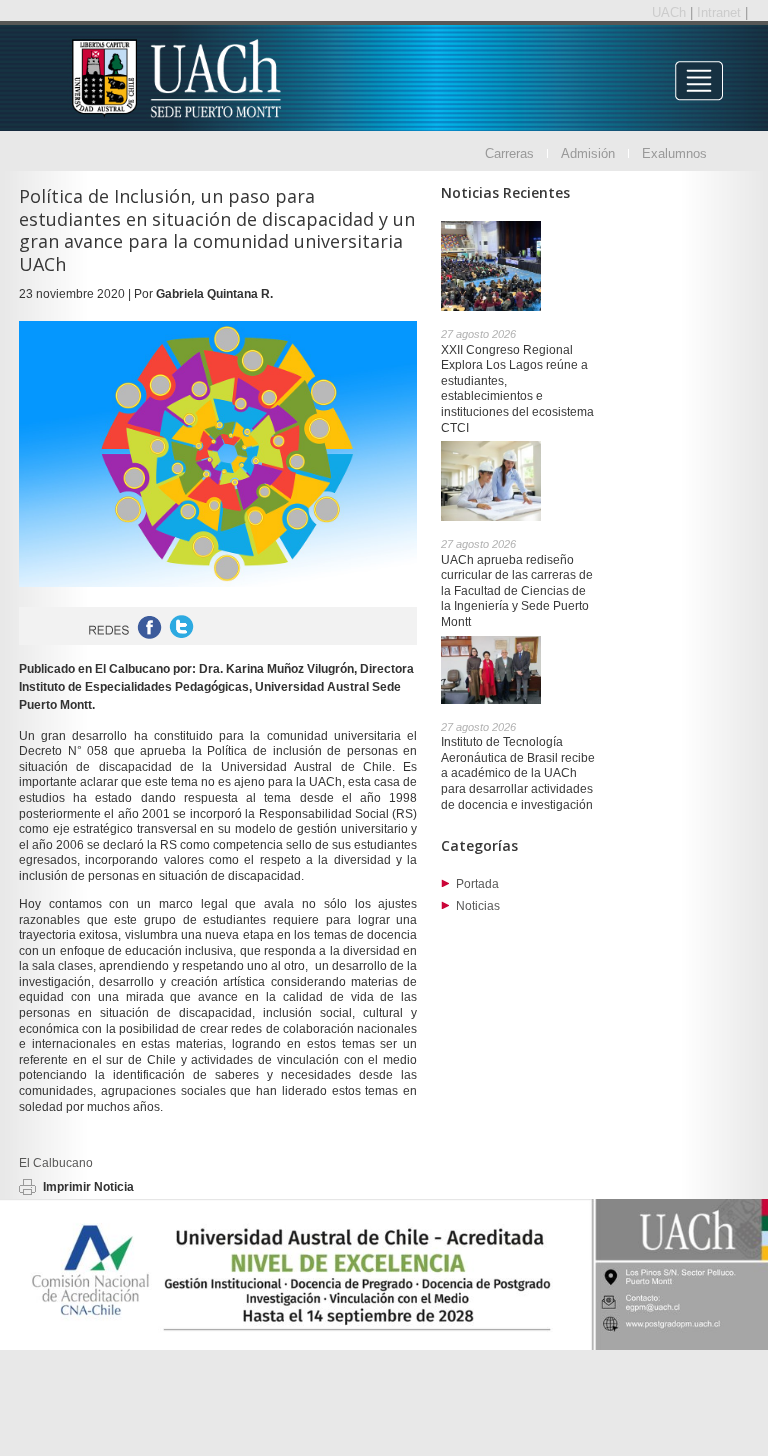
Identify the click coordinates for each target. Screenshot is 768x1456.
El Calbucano (56, 1163)
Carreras (509, 153)
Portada (477, 884)
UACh (671, 12)
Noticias (478, 906)
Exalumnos (674, 153)
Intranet (721, 12)
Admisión (588, 153)
